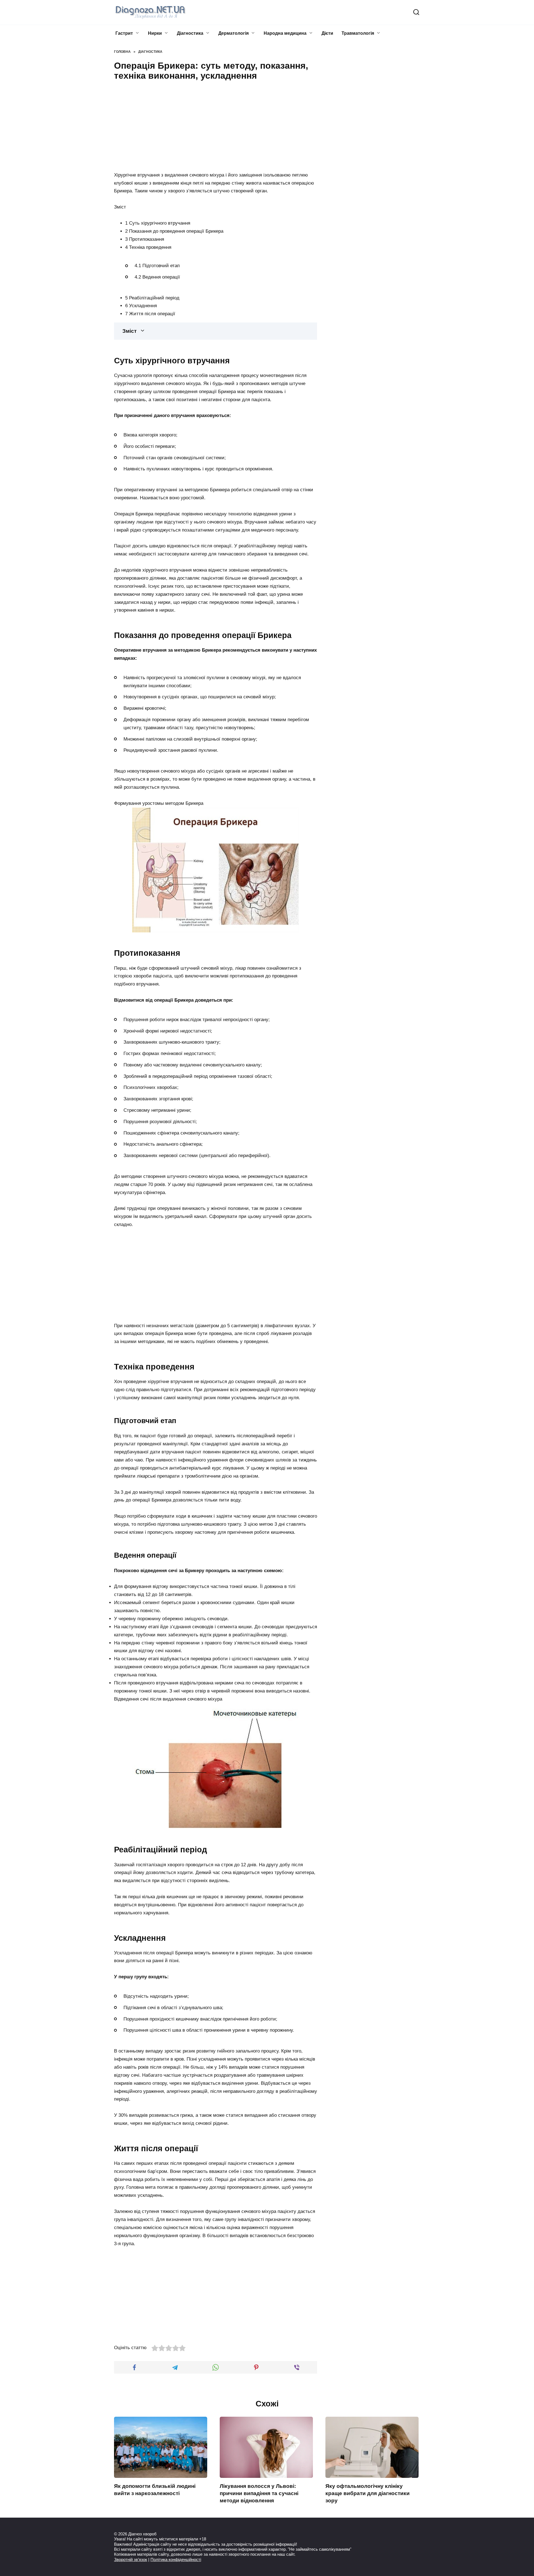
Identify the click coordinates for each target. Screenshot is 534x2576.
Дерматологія (233, 33)
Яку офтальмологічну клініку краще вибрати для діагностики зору (368, 2493)
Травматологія (358, 33)
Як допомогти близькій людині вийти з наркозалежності (155, 2490)
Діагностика (190, 33)
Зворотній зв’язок (131, 2559)
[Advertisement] (216, 125)
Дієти (327, 33)
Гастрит (124, 33)
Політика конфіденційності (176, 2559)
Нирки (155, 33)
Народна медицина (285, 33)
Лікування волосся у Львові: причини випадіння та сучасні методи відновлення (259, 2493)
